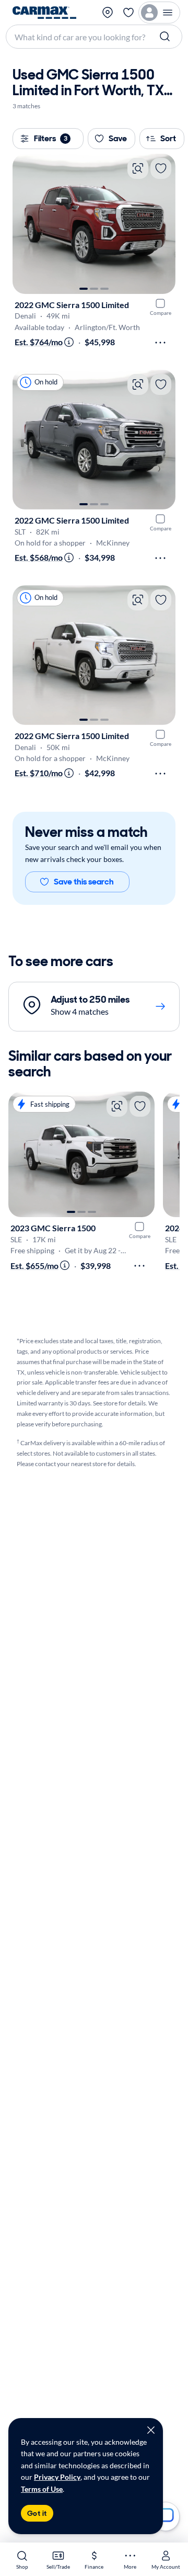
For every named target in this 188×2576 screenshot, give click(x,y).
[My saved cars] (128, 13)
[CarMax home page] (44, 13)
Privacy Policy (57, 2477)
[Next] (162, 224)
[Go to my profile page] (159, 13)
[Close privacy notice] (151, 2430)
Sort (168, 138)
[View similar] (138, 168)
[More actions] (160, 343)
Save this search (84, 882)
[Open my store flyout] (108, 13)
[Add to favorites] (161, 168)
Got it (37, 2513)
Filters (51, 138)
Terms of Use (42, 2489)
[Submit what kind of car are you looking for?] (166, 37)
